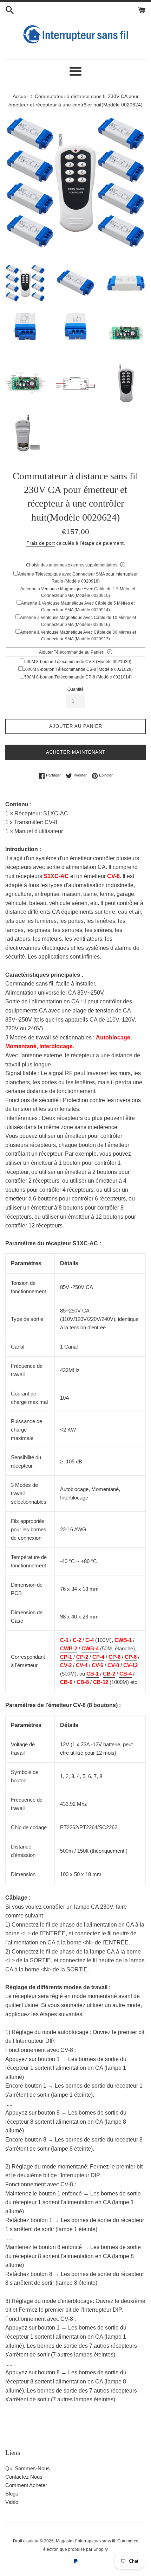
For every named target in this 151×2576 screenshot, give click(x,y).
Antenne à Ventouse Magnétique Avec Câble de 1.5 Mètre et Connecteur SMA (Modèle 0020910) (78, 592)
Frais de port (41, 543)
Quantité (75, 689)
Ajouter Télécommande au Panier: (72, 652)
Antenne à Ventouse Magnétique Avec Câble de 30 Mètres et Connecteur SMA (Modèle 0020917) (78, 636)
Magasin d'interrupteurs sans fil (86, 2541)
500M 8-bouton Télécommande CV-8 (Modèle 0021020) (78, 662)
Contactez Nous (24, 2477)
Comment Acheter (26, 2485)
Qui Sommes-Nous (28, 2468)
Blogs (12, 2494)
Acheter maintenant (76, 752)
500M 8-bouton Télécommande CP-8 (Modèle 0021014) (78, 677)
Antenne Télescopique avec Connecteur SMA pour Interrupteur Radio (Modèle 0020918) (78, 577)
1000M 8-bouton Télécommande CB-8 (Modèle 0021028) (78, 669)
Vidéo (12, 2502)
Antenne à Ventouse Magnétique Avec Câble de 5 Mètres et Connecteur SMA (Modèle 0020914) (78, 607)
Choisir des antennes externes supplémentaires (72, 565)
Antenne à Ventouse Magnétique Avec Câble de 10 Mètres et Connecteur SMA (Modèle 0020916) (78, 621)
